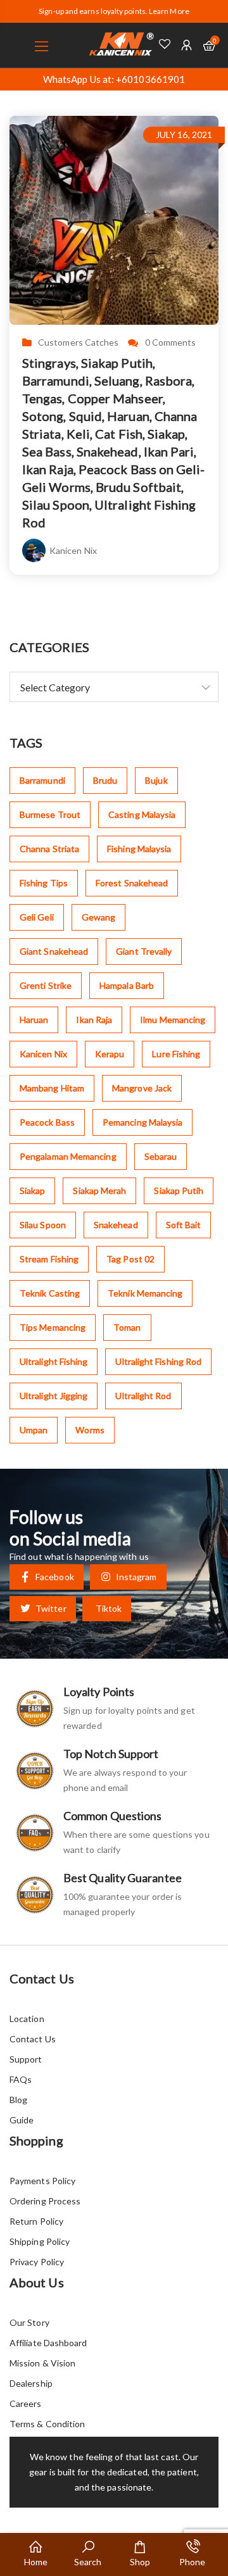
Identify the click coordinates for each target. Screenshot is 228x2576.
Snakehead (116, 1225)
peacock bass (47, 1122)
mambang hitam (52, 1088)
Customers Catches (78, 342)
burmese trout (50, 814)
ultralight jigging (54, 1396)
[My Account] (187, 45)
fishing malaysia (139, 849)
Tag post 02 (130, 1259)
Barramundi (42, 780)
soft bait (184, 1225)
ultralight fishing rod (158, 1361)
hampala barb (127, 985)
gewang (98, 917)
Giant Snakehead (54, 951)
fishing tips (44, 883)
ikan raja (94, 1020)
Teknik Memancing (145, 1293)
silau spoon (43, 1225)
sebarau (161, 1156)
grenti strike (46, 985)
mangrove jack (142, 1088)
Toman (127, 1327)
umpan (34, 1430)
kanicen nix (43, 1054)
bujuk (156, 780)
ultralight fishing (54, 1361)
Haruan (34, 1020)
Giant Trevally (144, 951)
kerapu (110, 1054)
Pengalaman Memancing (68, 1156)
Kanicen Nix (73, 550)
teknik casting (50, 1293)
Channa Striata (49, 849)
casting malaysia (142, 814)
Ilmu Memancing (173, 1020)
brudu (105, 780)
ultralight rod (143, 1396)
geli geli (37, 917)
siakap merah (99, 1191)
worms (90, 1430)
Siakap (32, 1191)
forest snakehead (132, 883)
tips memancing (53, 1327)
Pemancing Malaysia (142, 1122)
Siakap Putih (179, 1191)
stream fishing (49, 1259)
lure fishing (176, 1054)
